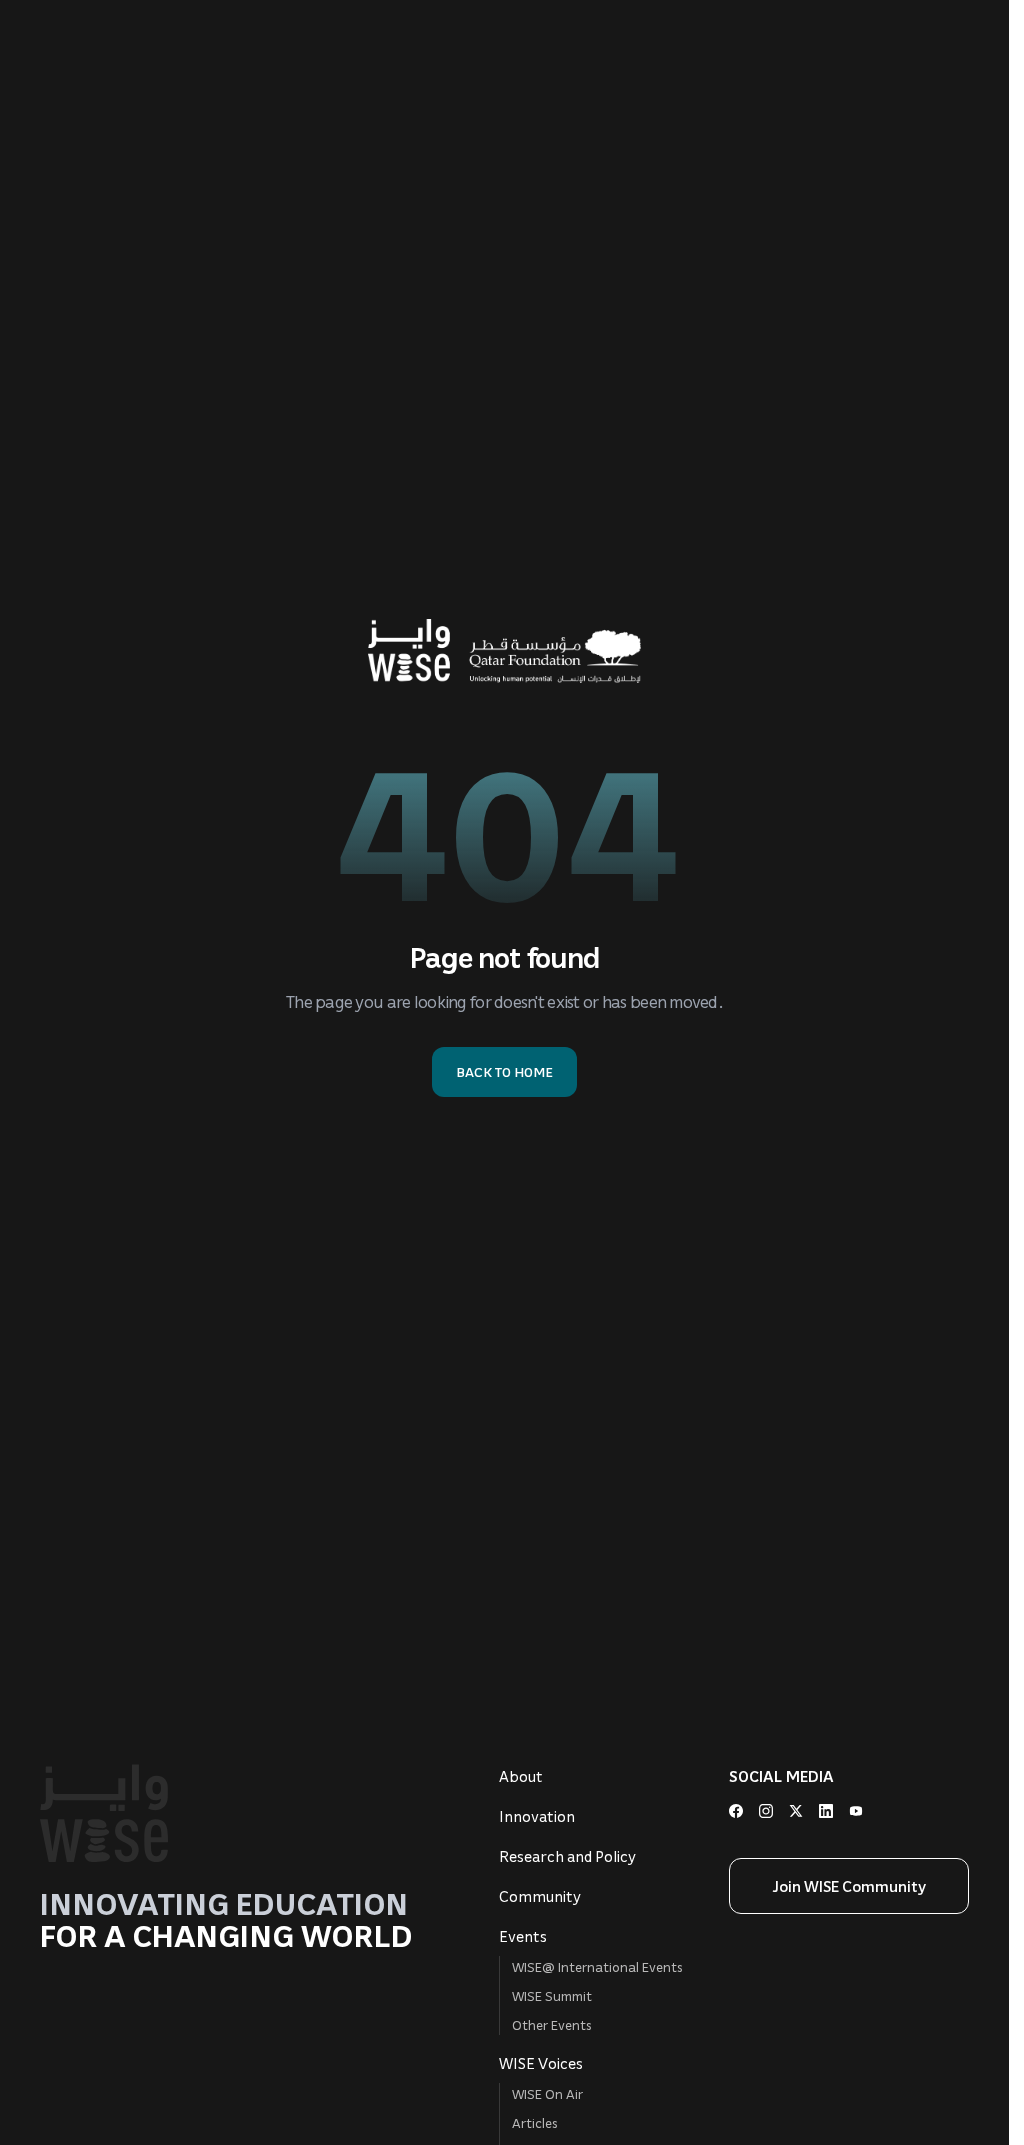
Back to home (504, 1071)
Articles (535, 2122)
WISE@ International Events (597, 1966)
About (521, 1776)
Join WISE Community (849, 1886)
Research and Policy (567, 1856)
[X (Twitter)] (796, 1811)
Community (540, 1896)
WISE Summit (552, 1995)
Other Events (552, 2024)
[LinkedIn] (826, 1811)
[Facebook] (736, 1811)
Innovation (537, 1816)
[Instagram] (766, 1811)
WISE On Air (547, 2093)
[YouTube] (856, 1811)
